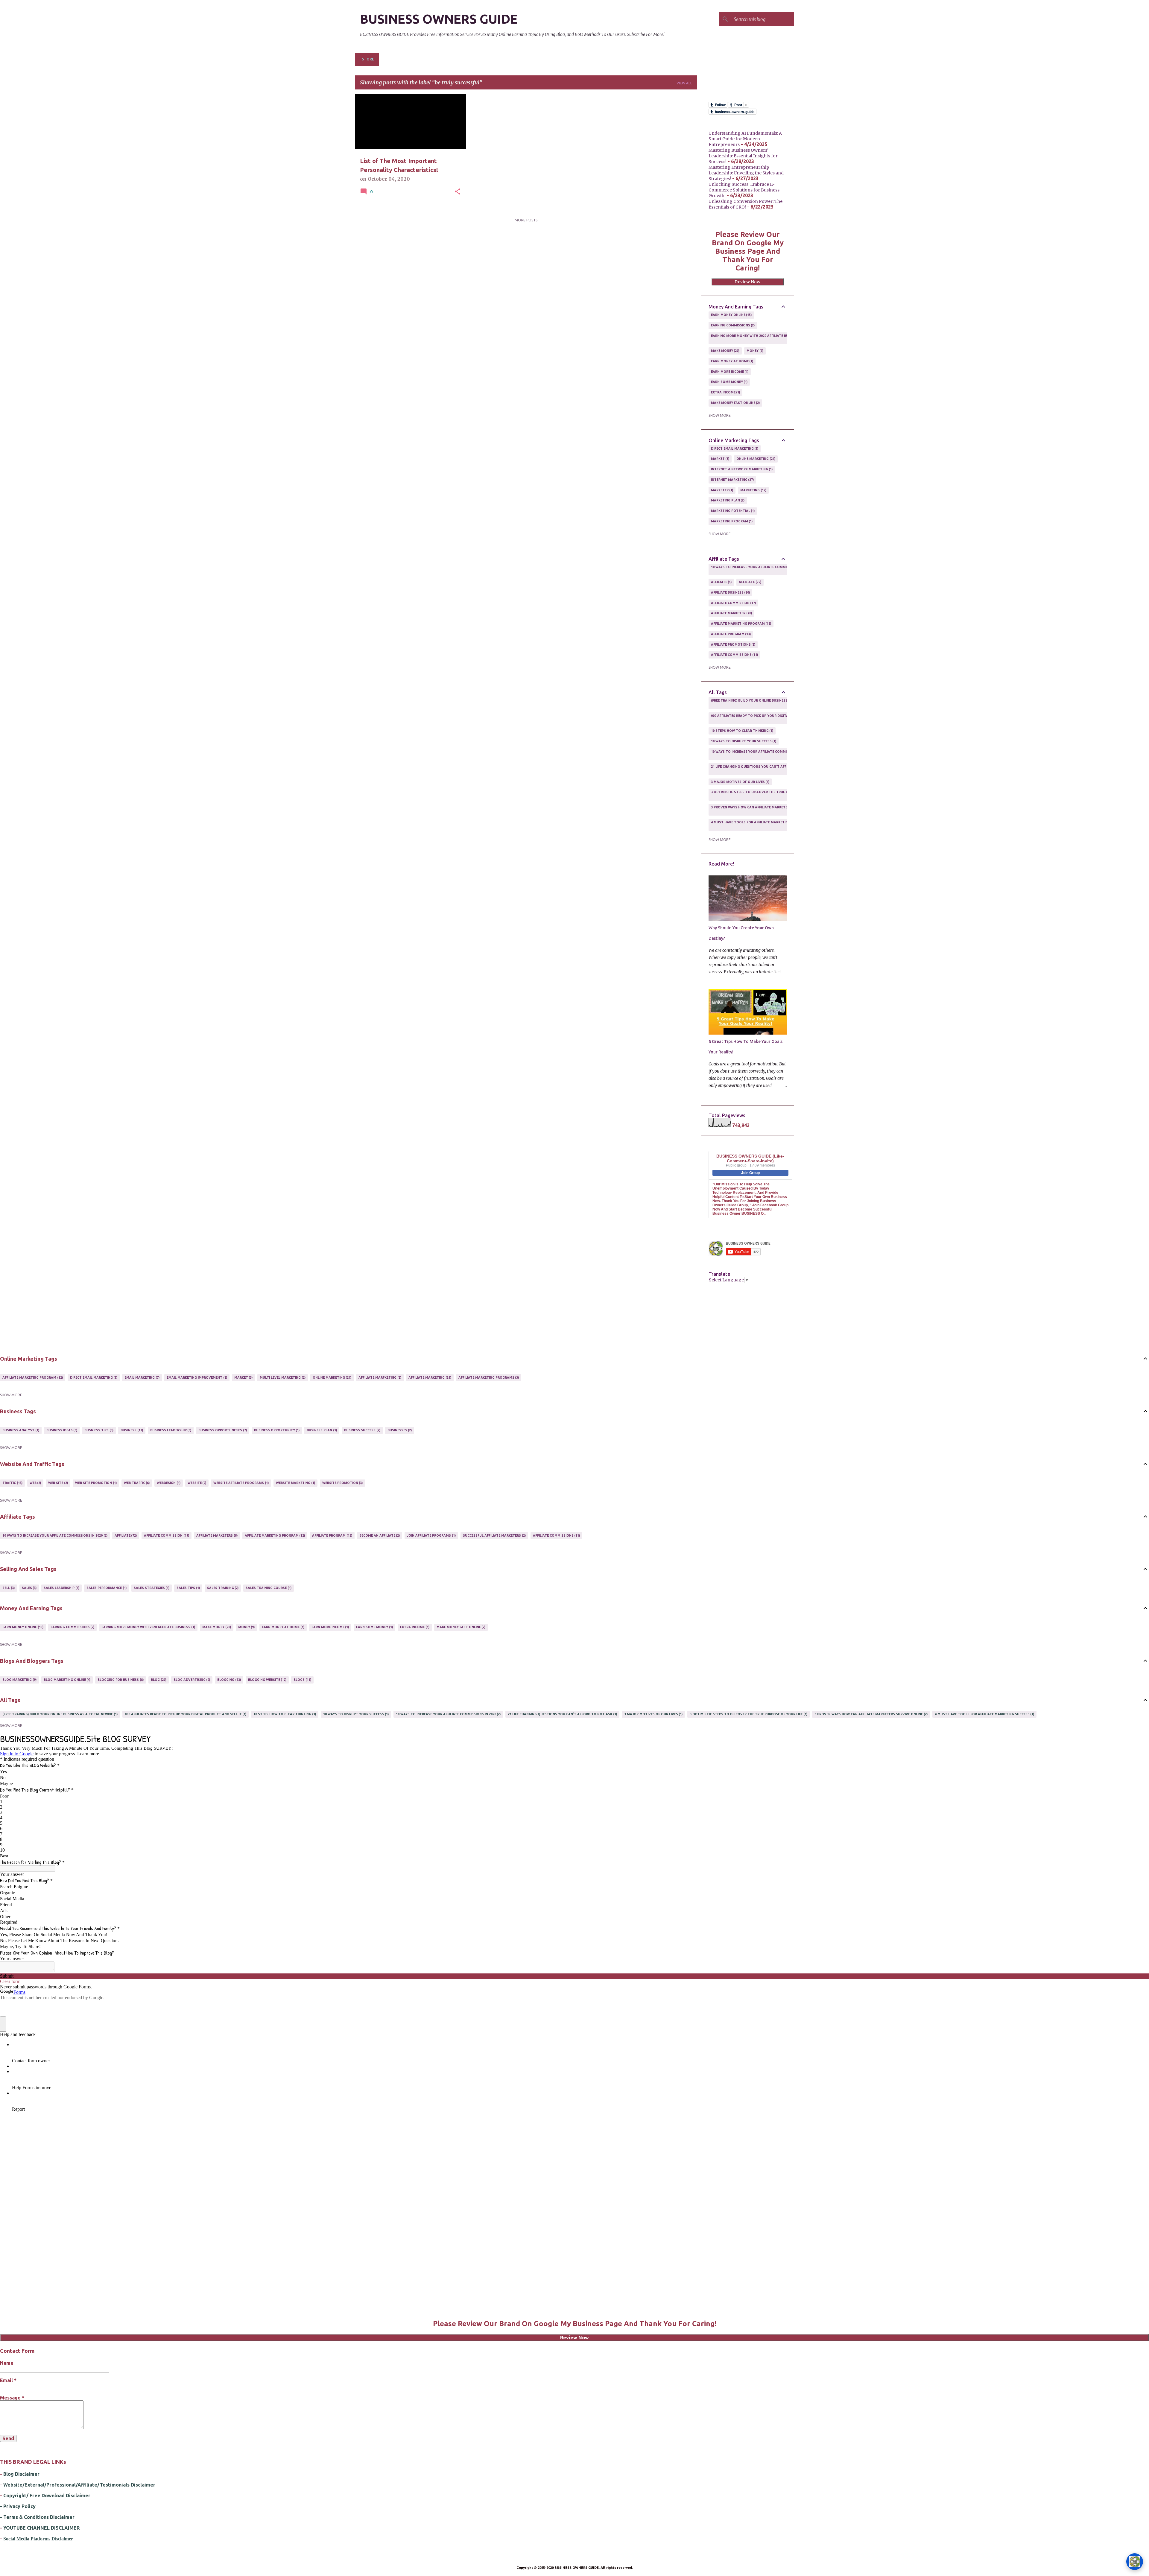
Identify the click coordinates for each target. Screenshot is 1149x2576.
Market (720, 459)
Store (368, 59)
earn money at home (732, 361)
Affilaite (721, 582)
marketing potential (732, 511)
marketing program (731, 521)
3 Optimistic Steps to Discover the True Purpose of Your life (767, 794)
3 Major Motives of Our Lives (740, 782)
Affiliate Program (731, 634)
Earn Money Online (731, 315)
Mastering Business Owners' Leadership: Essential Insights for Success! (743, 156)
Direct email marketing (734, 448)
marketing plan (727, 500)
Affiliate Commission (733, 603)
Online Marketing (755, 459)
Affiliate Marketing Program (741, 624)
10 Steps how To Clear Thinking (742, 731)
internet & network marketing (741, 469)
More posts (526, 220)
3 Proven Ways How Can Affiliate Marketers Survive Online (765, 810)
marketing (753, 490)
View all (684, 83)
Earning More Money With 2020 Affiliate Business (755, 338)
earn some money (729, 382)
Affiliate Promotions (733, 644)
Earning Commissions (732, 325)
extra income (725, 392)
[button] (458, 192)
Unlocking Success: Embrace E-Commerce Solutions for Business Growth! (744, 190)
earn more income (729, 372)
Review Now (748, 282)
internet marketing (732, 480)
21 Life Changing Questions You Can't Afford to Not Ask (763, 769)
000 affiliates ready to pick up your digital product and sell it (769, 718)
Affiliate (750, 582)
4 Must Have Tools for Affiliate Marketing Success (758, 825)
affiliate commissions (734, 655)
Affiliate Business (730, 592)
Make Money (725, 351)
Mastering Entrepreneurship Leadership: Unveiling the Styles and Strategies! (746, 173)
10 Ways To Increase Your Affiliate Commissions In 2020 (761, 569)
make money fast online (735, 403)
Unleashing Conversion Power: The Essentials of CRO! (746, 204)
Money (754, 351)
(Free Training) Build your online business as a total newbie (766, 703)
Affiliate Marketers (731, 613)
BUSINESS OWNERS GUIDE (439, 19)
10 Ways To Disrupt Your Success (743, 741)
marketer (722, 490)
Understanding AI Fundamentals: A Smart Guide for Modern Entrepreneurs (745, 139)
